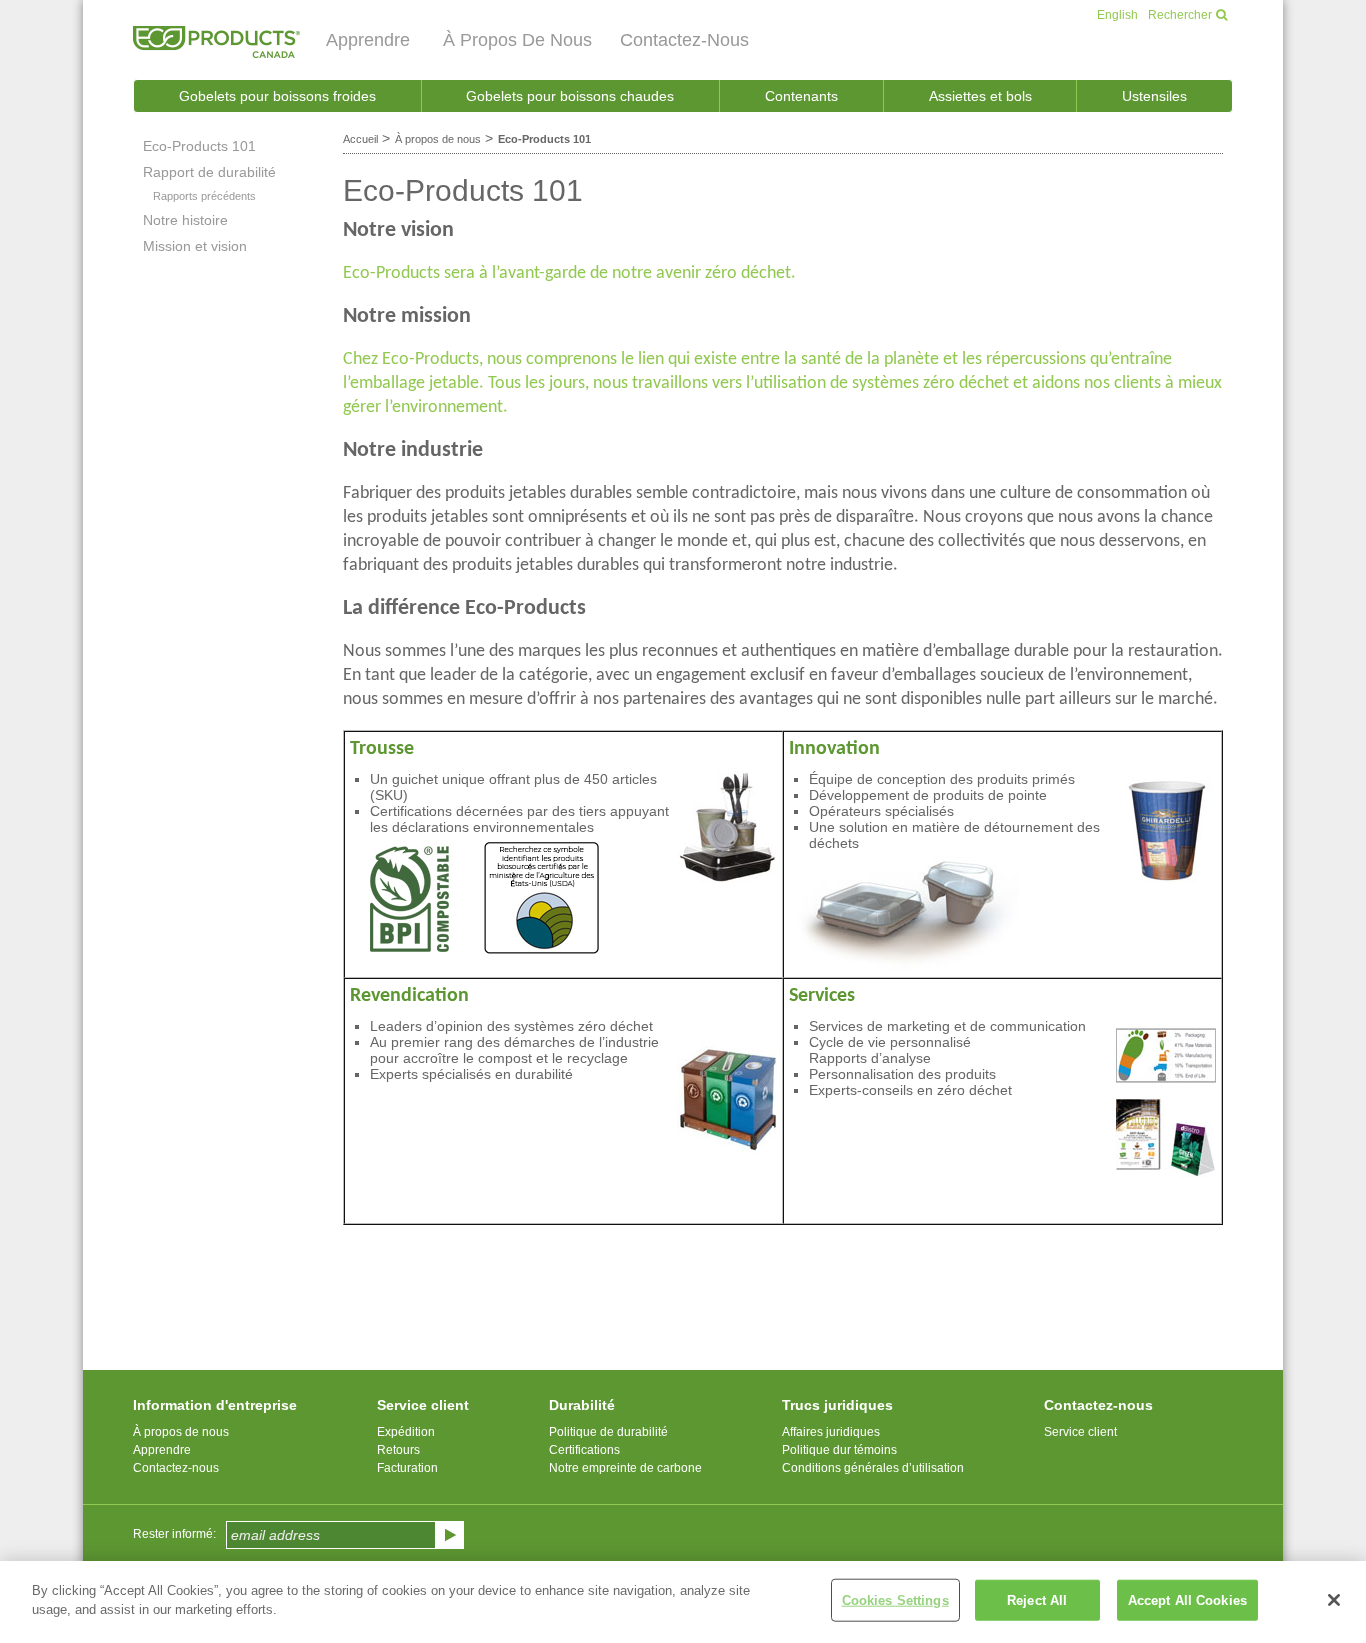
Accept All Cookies (1187, 1600)
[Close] (1334, 1600)
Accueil (360, 139)
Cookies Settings (895, 1600)
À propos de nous (438, 139)
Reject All (1037, 1600)
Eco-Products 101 (544, 139)
